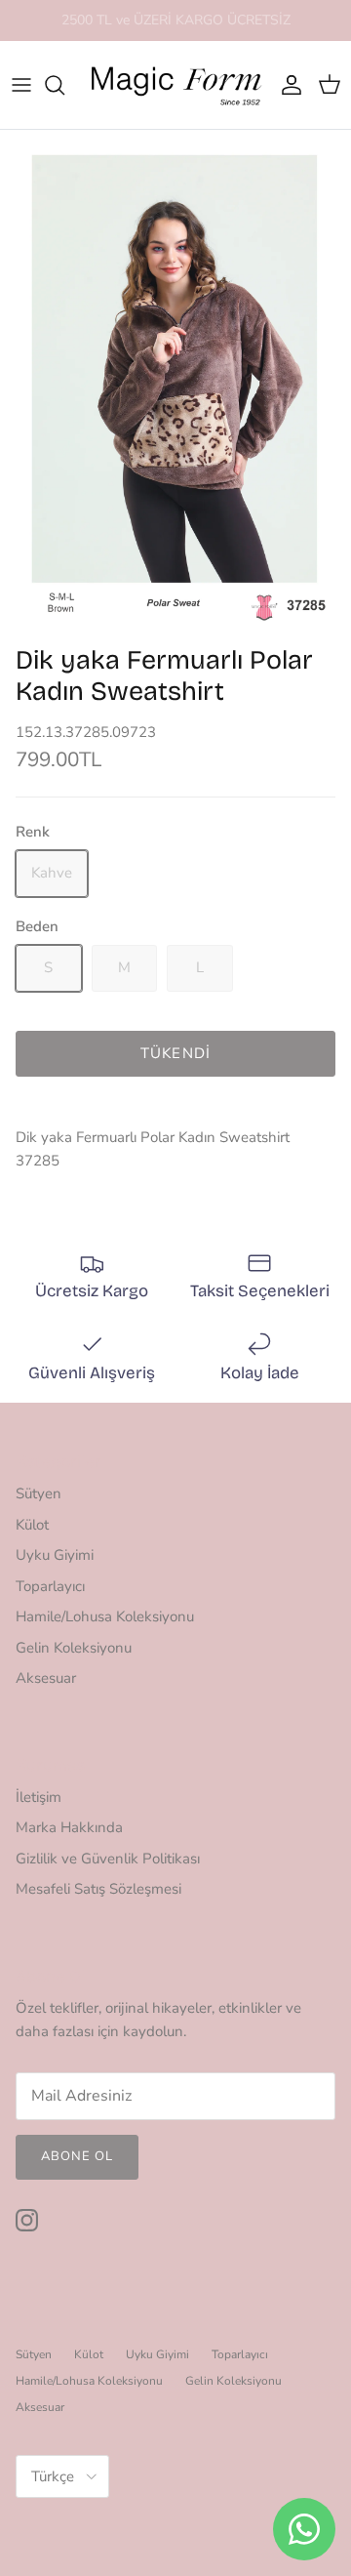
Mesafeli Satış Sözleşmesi (98, 1889)
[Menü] (21, 85)
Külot (32, 1525)
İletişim (39, 1797)
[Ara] (64, 85)
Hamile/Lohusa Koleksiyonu (105, 1616)
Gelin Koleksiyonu (74, 1648)
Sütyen (39, 1493)
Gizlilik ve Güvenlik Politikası (108, 1859)
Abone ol (77, 2156)
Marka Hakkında (69, 1827)
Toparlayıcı (50, 1586)
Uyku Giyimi (55, 1555)
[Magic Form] (175, 85)
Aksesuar (46, 1678)
